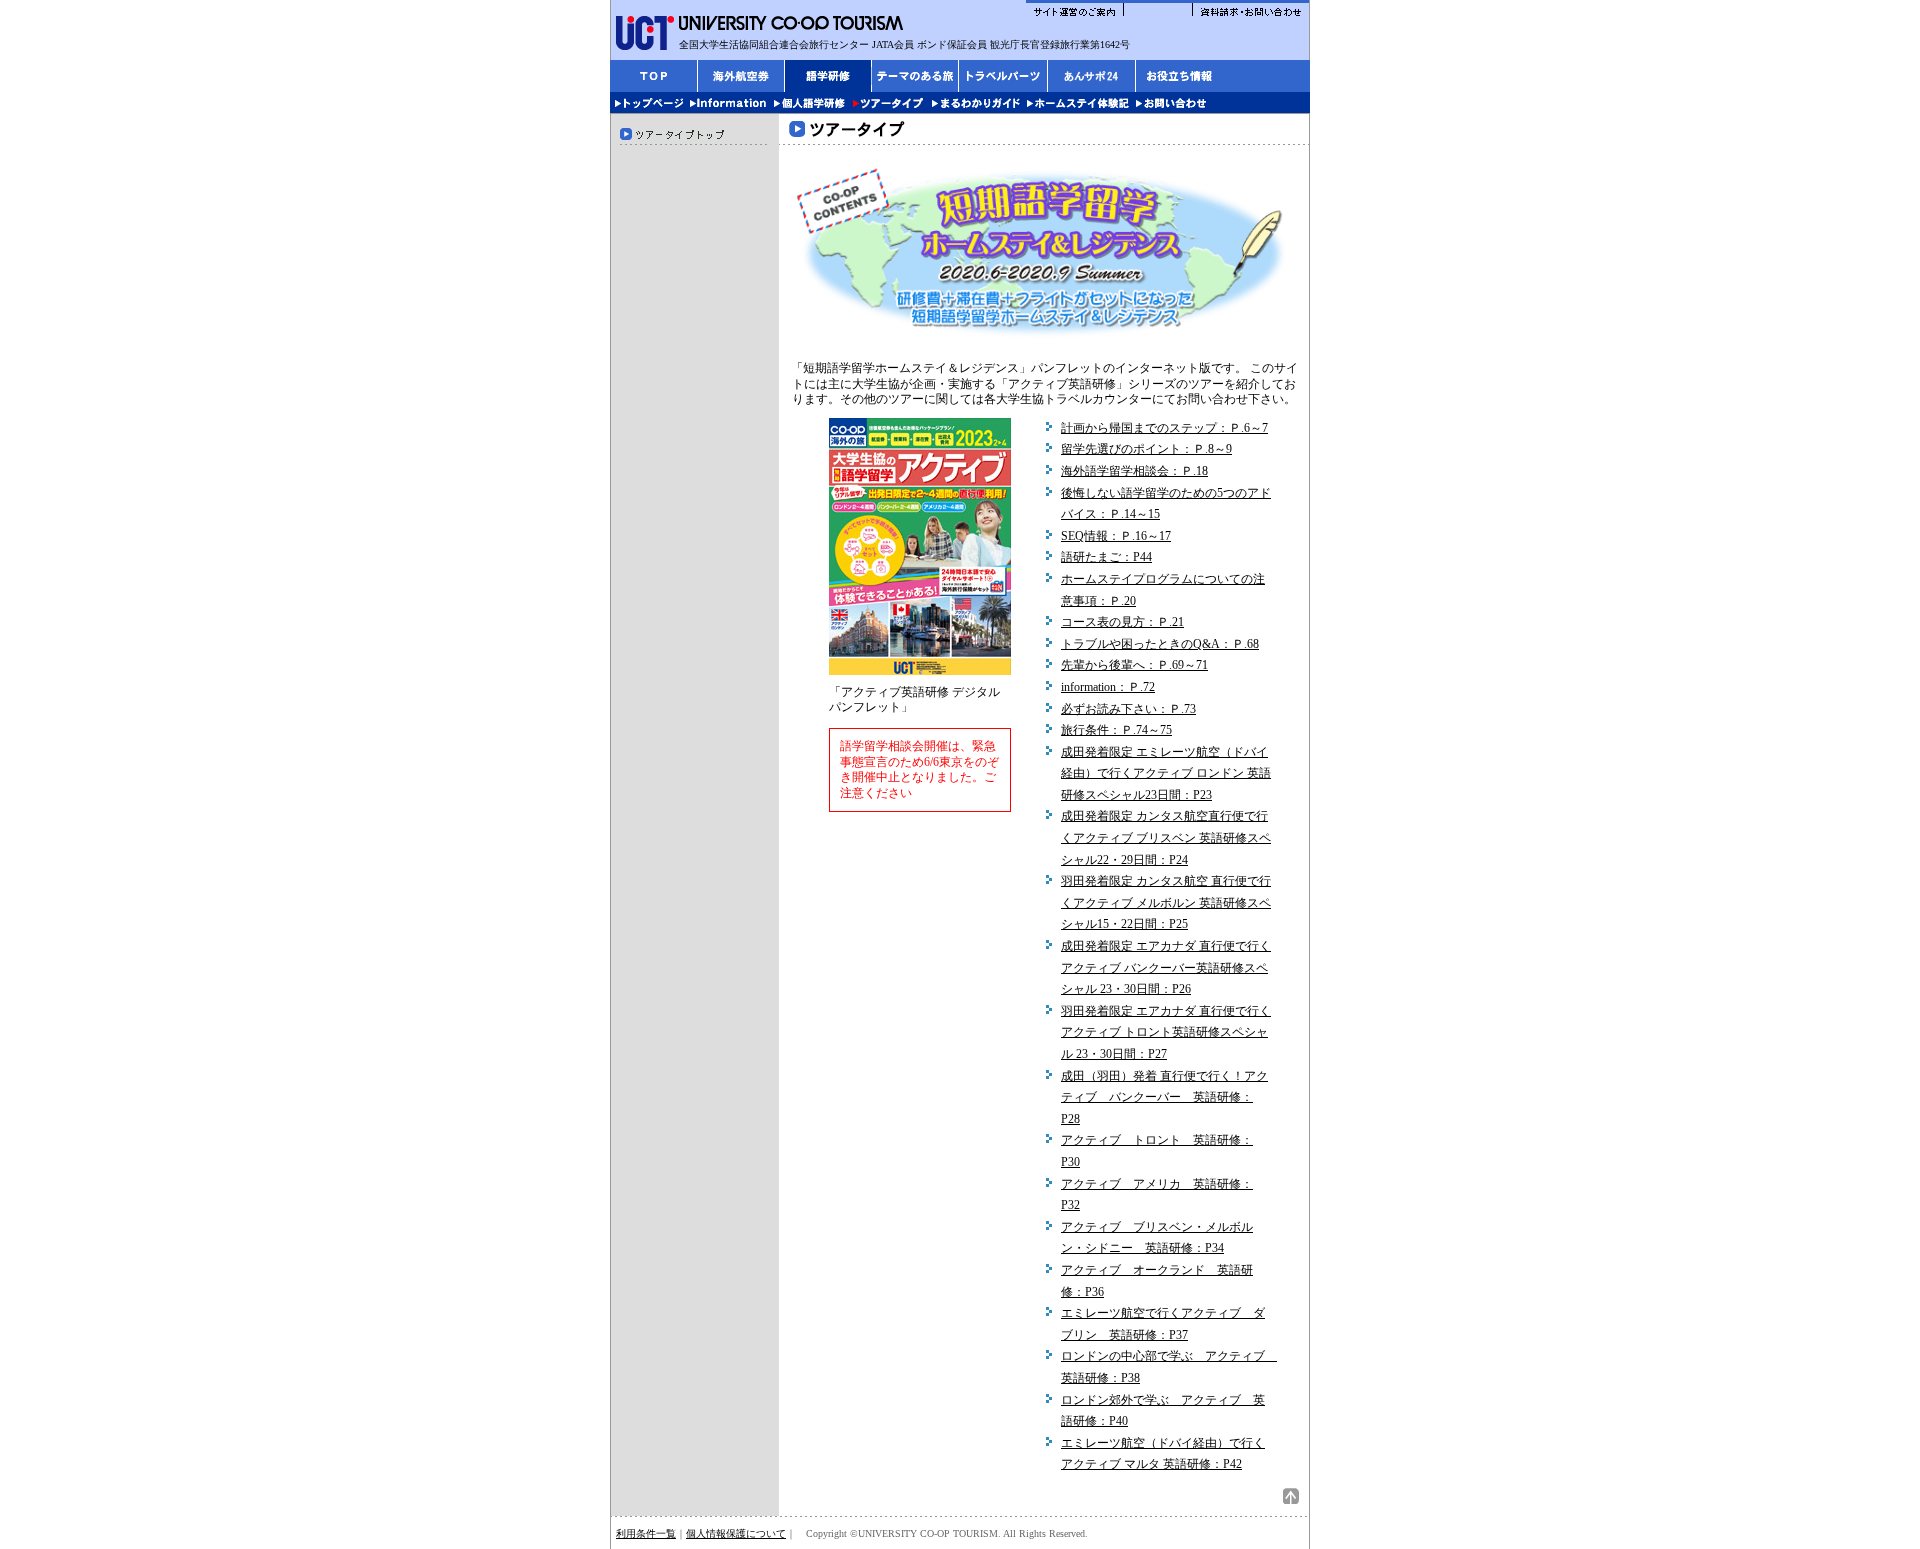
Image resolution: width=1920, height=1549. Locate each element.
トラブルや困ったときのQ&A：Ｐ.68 (1160, 644)
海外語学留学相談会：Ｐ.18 (1134, 471)
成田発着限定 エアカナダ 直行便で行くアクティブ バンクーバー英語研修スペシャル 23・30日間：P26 (1166, 967)
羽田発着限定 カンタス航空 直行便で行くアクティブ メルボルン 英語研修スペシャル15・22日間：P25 (1166, 902)
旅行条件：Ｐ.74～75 (1116, 730)
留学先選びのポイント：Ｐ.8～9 (1146, 449)
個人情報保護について (736, 1533)
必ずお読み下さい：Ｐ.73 (1128, 709)
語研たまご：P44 (1106, 557)
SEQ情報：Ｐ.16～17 (1116, 536)
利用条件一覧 (646, 1533)
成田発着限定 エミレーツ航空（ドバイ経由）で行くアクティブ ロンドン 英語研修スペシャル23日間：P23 (1166, 773)
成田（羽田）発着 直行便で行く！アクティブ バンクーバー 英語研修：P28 (1164, 1097)
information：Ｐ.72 (1108, 687)
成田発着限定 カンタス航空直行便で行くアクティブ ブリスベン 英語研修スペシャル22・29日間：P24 (1166, 837)
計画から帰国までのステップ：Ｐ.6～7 (1164, 428)
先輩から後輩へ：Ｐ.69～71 (1134, 665)
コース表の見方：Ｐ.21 (1122, 622)
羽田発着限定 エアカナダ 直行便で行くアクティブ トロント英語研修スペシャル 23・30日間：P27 (1166, 1032)
